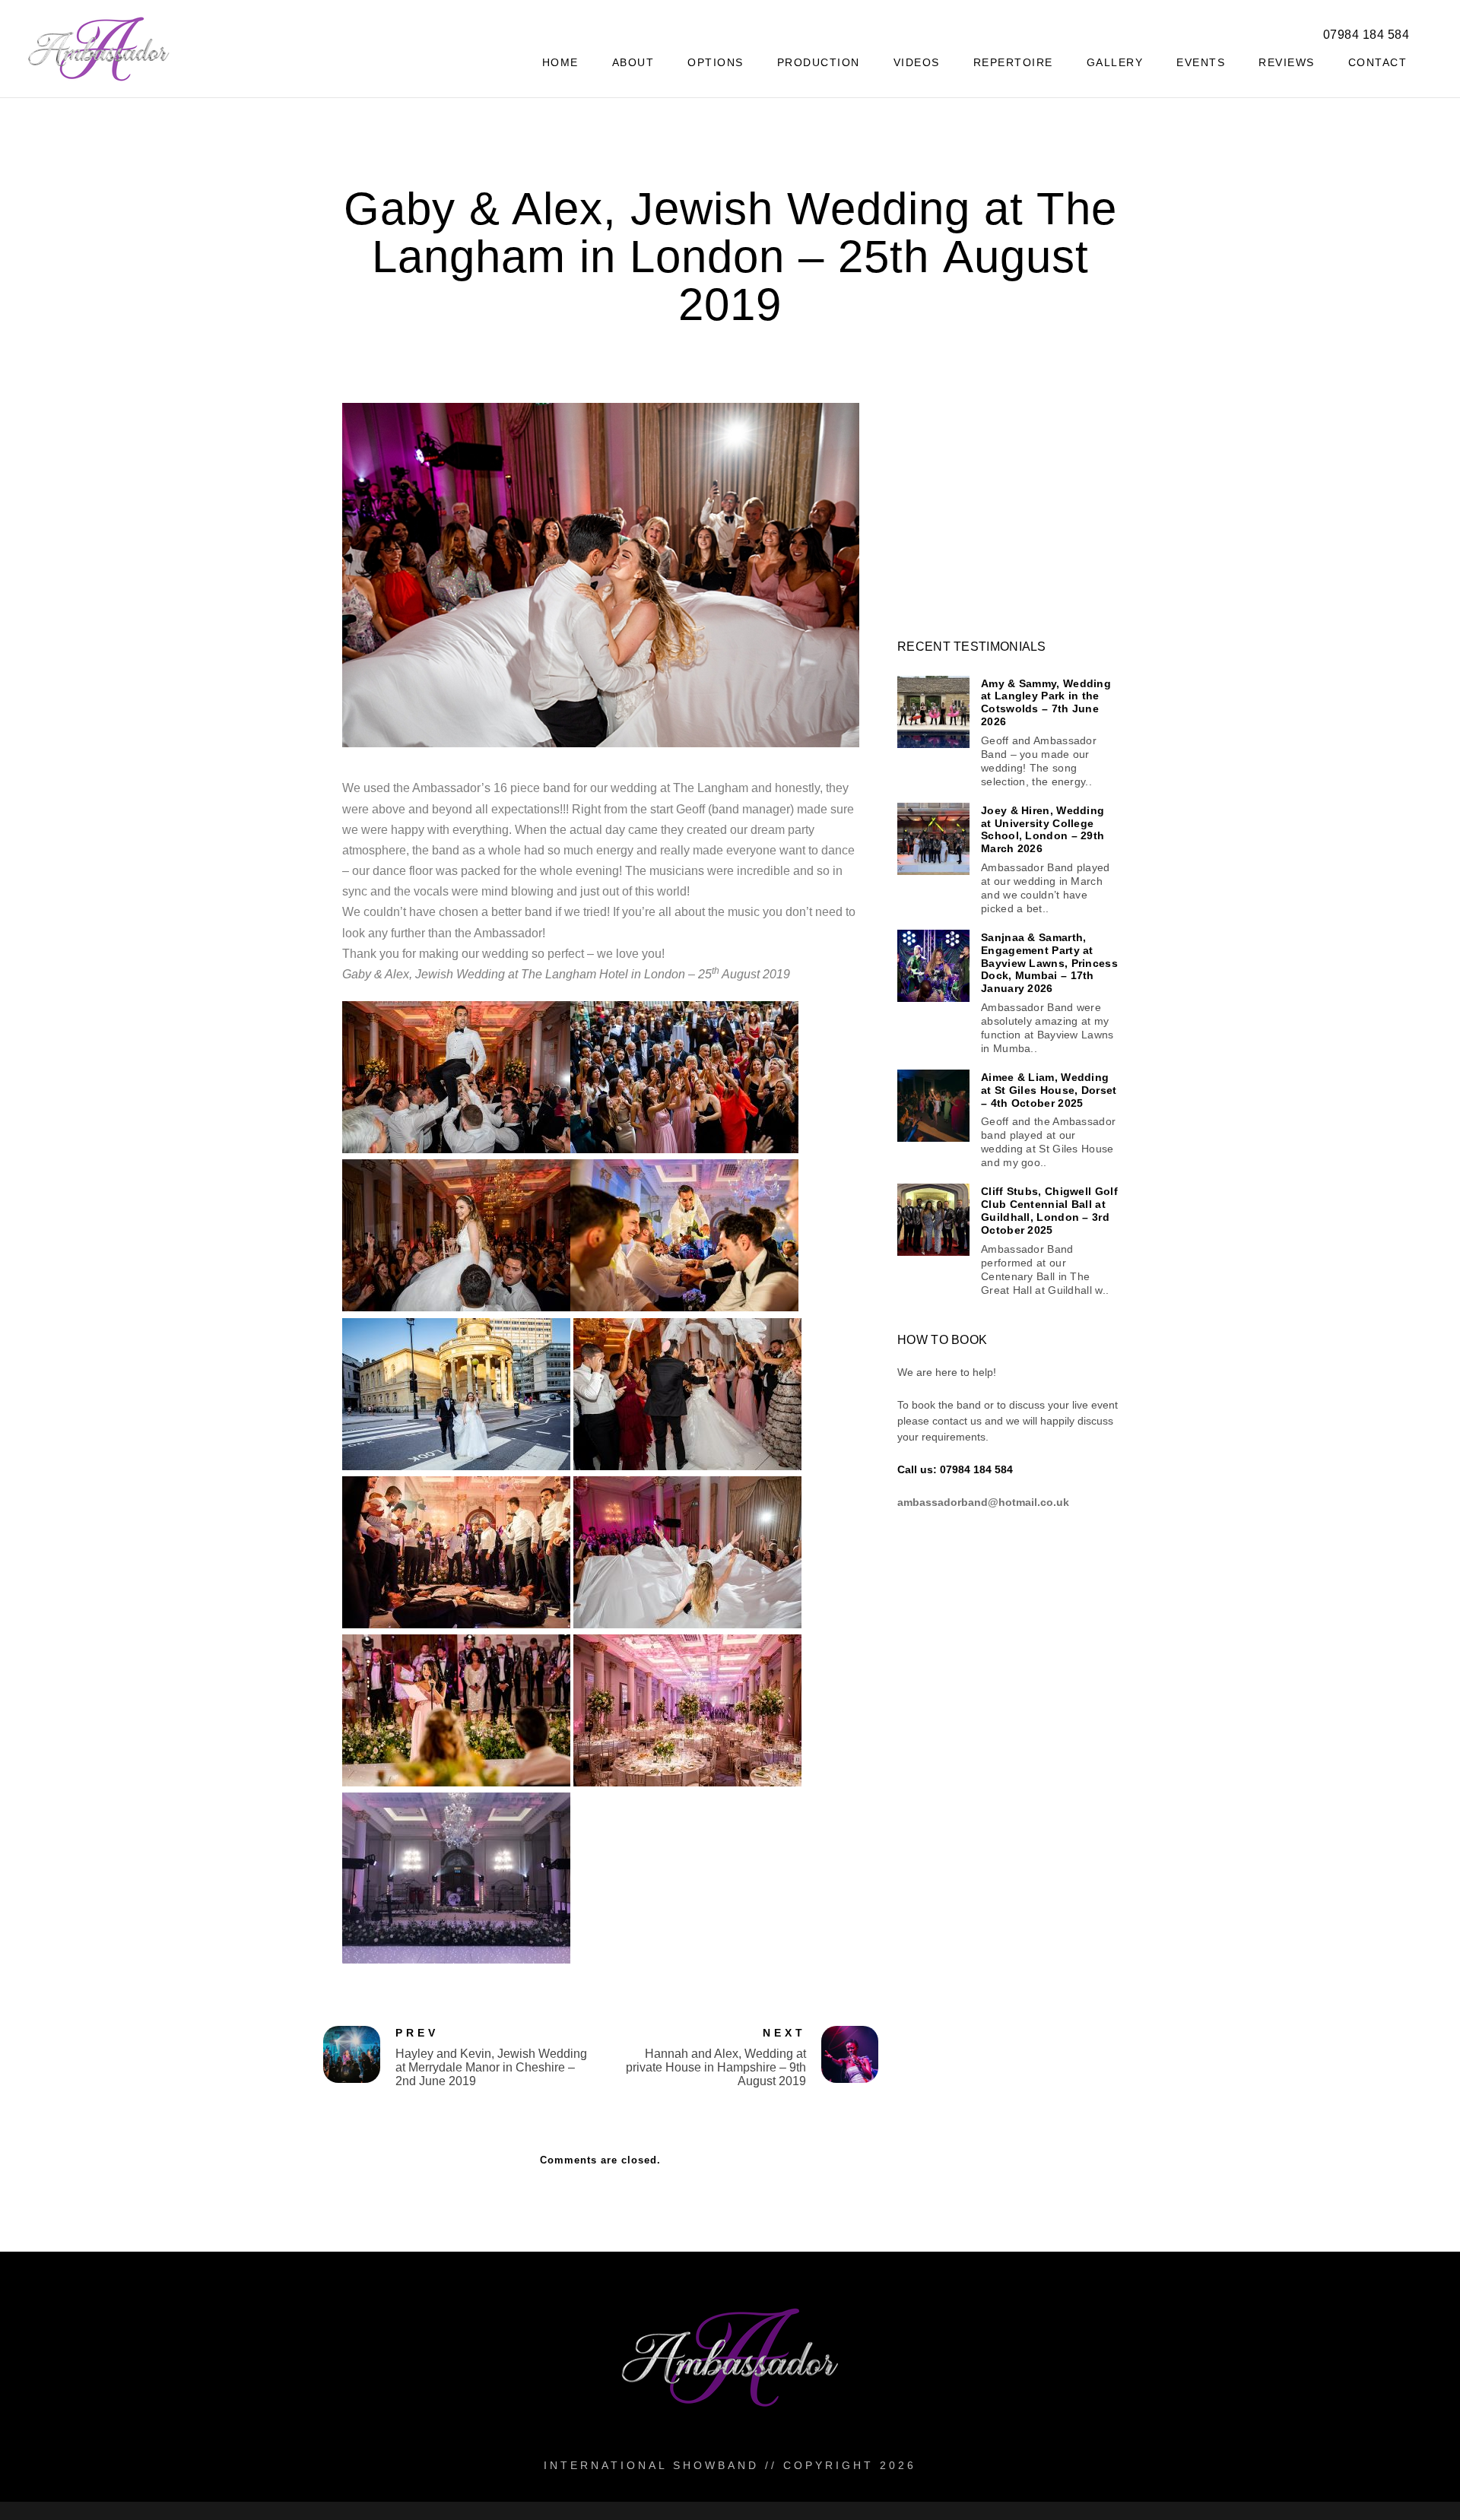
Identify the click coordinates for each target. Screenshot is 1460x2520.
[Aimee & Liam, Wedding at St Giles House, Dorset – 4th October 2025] (933, 1106)
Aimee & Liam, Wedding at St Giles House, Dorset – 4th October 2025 (1049, 1090)
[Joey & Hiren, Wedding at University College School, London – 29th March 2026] (933, 839)
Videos (917, 62)
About (633, 62)
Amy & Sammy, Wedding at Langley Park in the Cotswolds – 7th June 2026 (1046, 702)
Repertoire (1013, 62)
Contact (1378, 62)
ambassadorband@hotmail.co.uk (983, 1502)
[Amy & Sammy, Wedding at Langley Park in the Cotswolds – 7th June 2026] (933, 712)
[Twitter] (1212, 31)
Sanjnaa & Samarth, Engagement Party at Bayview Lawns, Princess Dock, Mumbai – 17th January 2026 (1049, 963)
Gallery (1115, 62)
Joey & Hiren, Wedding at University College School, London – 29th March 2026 (1043, 829)
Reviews (1287, 62)
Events (1201, 62)
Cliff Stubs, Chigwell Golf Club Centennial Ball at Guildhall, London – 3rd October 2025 (1049, 1210)
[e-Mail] (1293, 31)
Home (560, 62)
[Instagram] (1266, 31)
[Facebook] (1185, 31)
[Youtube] (1239, 31)
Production (819, 62)
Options (716, 62)
